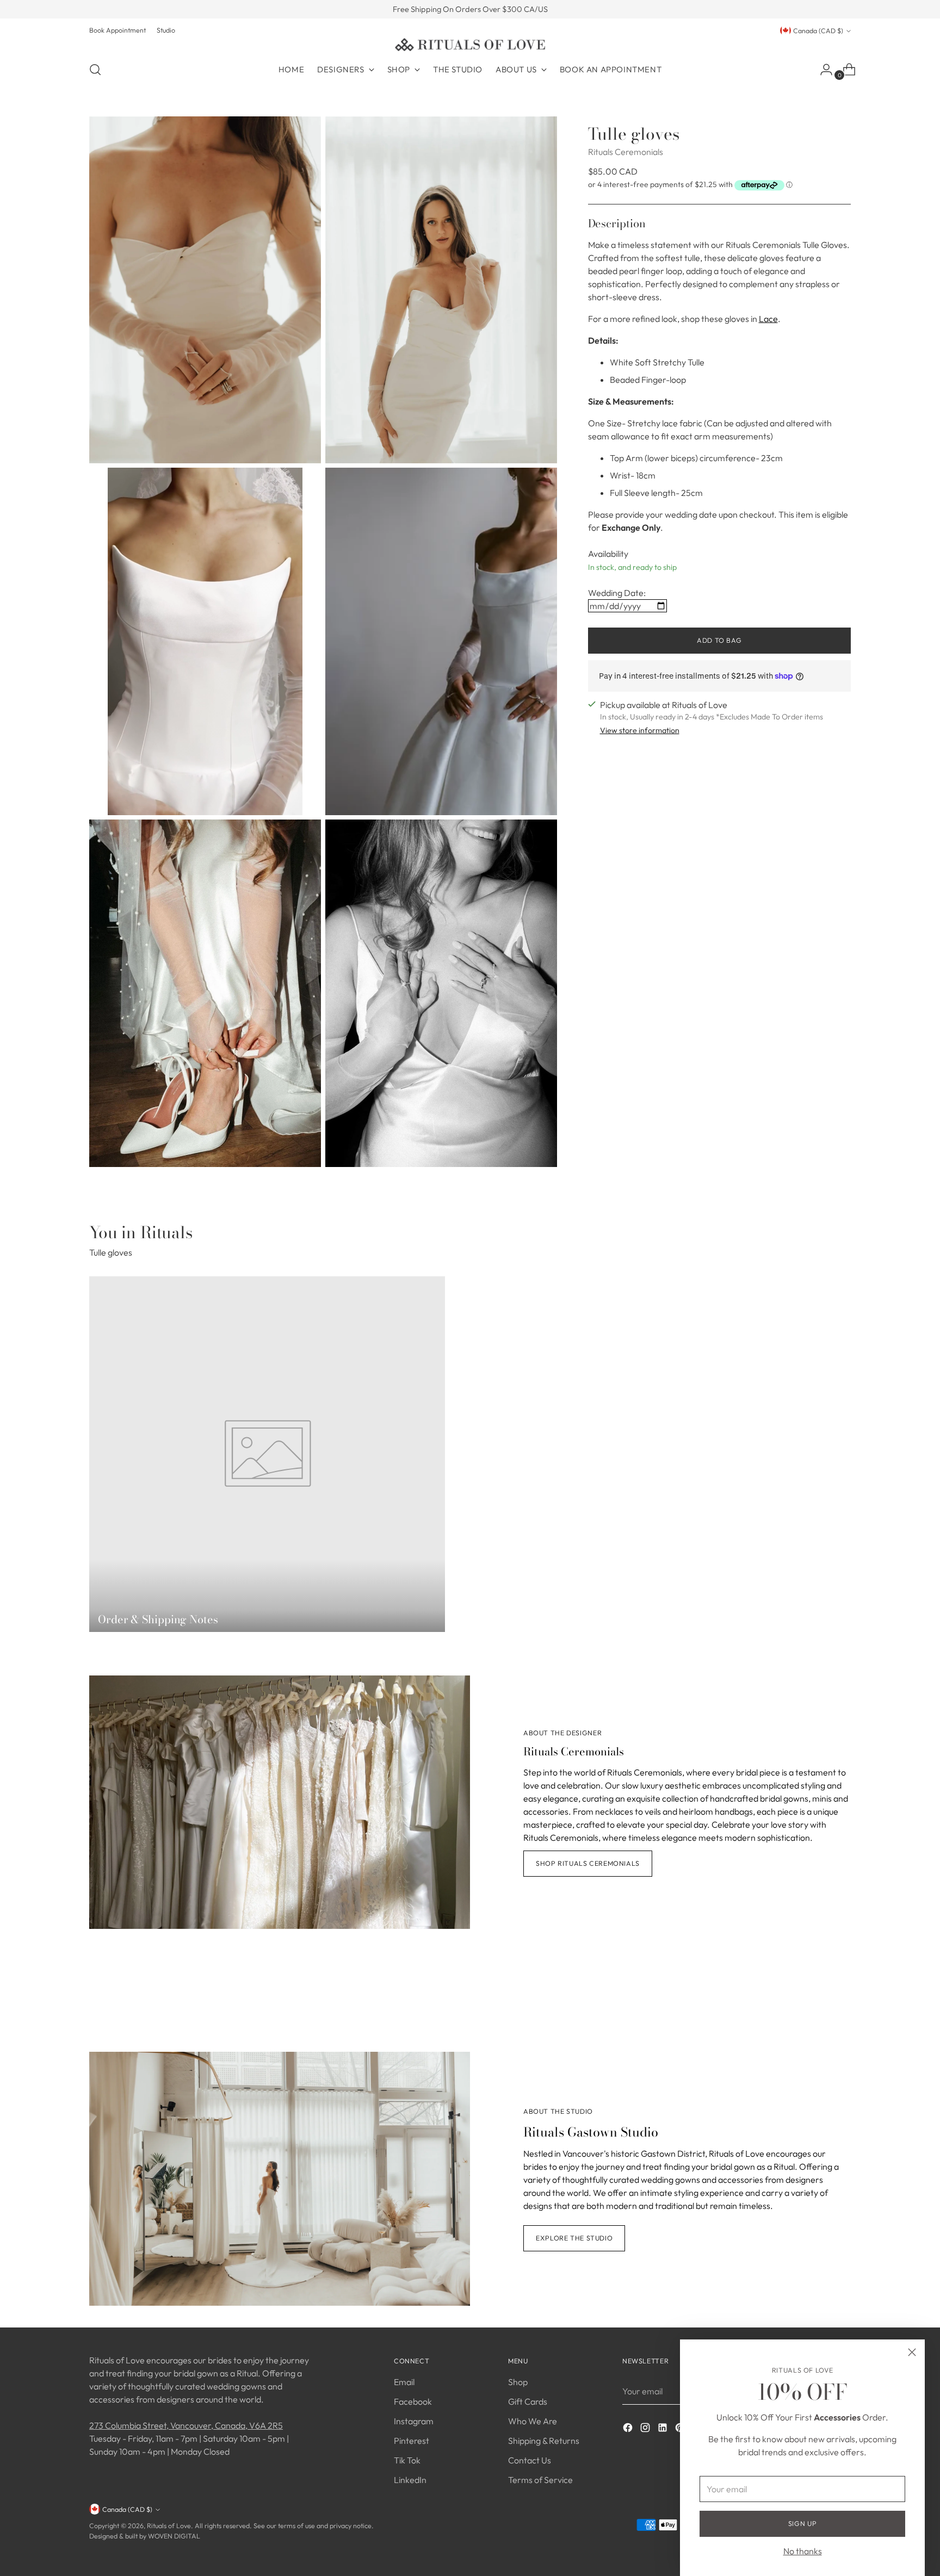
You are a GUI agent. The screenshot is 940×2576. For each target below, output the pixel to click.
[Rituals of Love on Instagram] (646, 2429)
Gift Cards (528, 2401)
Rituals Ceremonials (626, 152)
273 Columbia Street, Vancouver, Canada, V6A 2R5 (186, 2425)
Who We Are (533, 2421)
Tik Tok (407, 2460)
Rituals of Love (169, 2526)
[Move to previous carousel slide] (817, 1993)
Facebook (413, 2401)
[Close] (912, 2352)
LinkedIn (410, 2480)
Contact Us (530, 2460)
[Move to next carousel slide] (842, 1992)
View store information (640, 730)
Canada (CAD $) (818, 31)
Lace (768, 318)
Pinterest (412, 2441)
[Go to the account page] (822, 70)
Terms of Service (540, 2480)
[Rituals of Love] (470, 45)
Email (404, 2382)
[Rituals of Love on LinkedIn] (664, 2429)
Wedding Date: (617, 593)
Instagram (414, 2421)
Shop (518, 2382)
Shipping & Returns (544, 2441)
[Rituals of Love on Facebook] (629, 2429)
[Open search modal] (95, 70)
